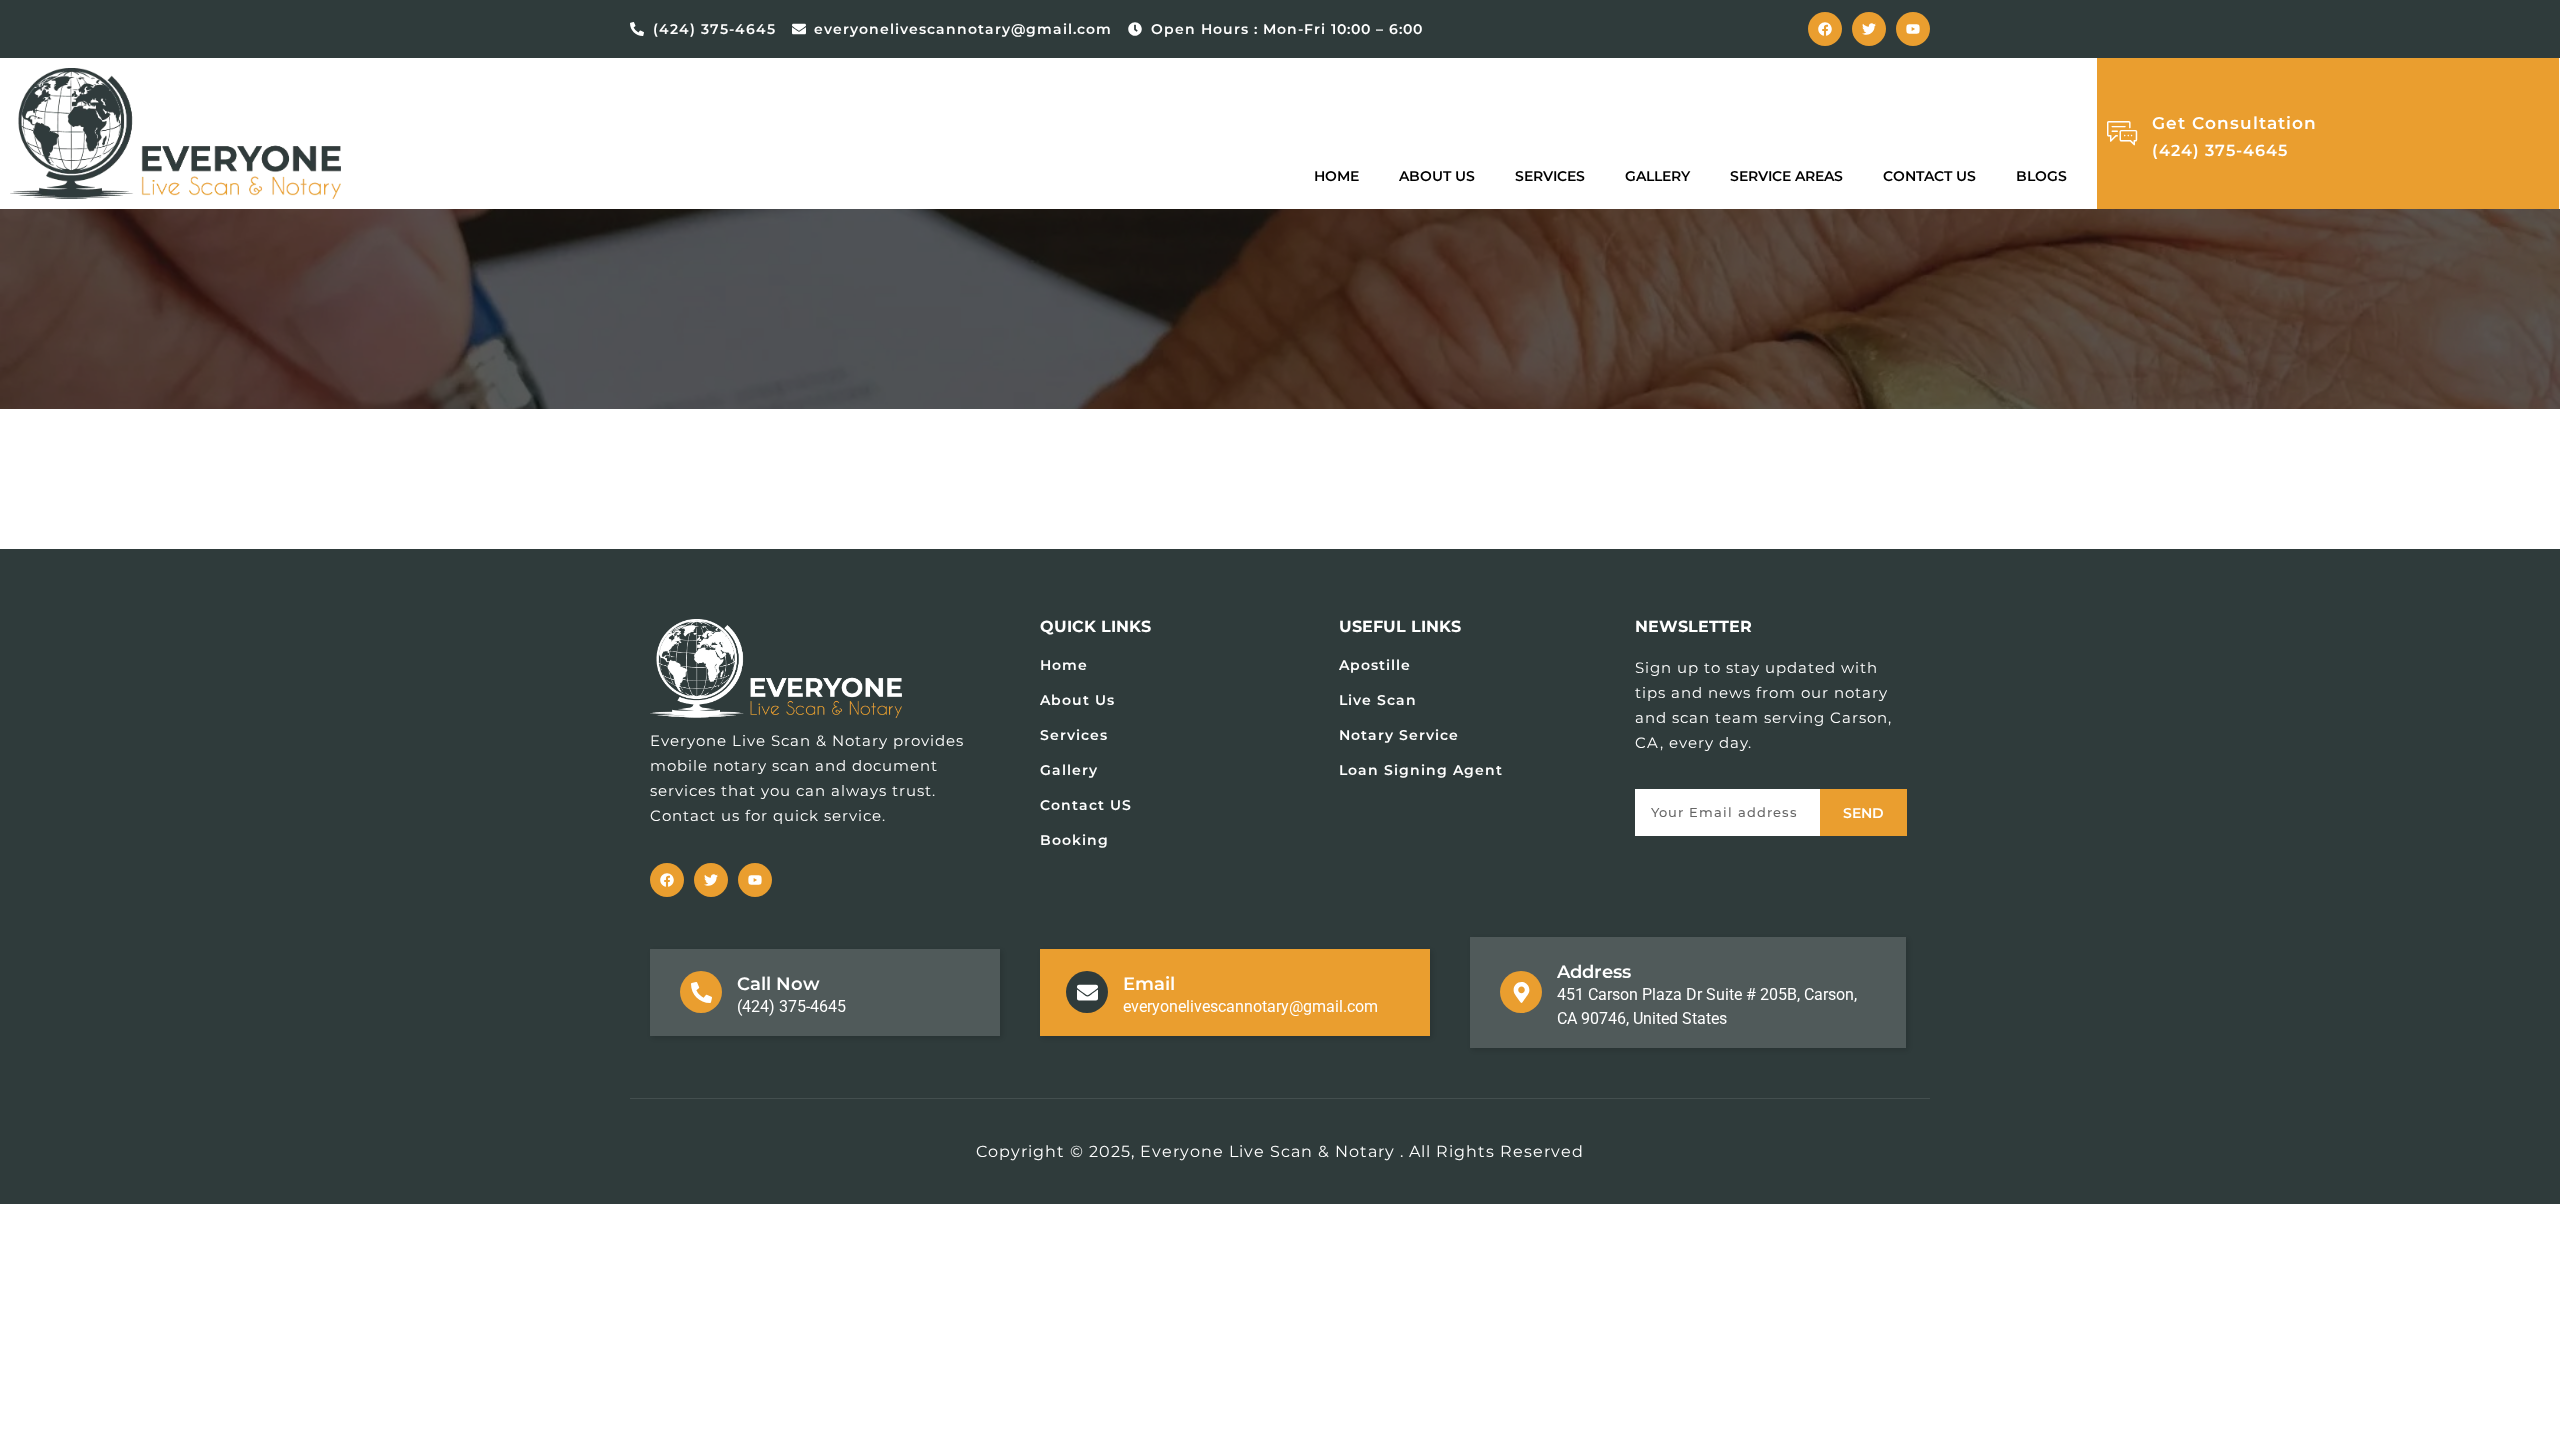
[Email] (1087, 992)
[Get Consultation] (2122, 133)
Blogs (2041, 176)
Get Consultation (2234, 123)
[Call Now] (701, 992)
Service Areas (1786, 176)
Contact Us (1929, 176)
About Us (1437, 176)
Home (1336, 176)
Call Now (778, 984)
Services (1550, 176)
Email (1149, 984)
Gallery (1657, 176)
